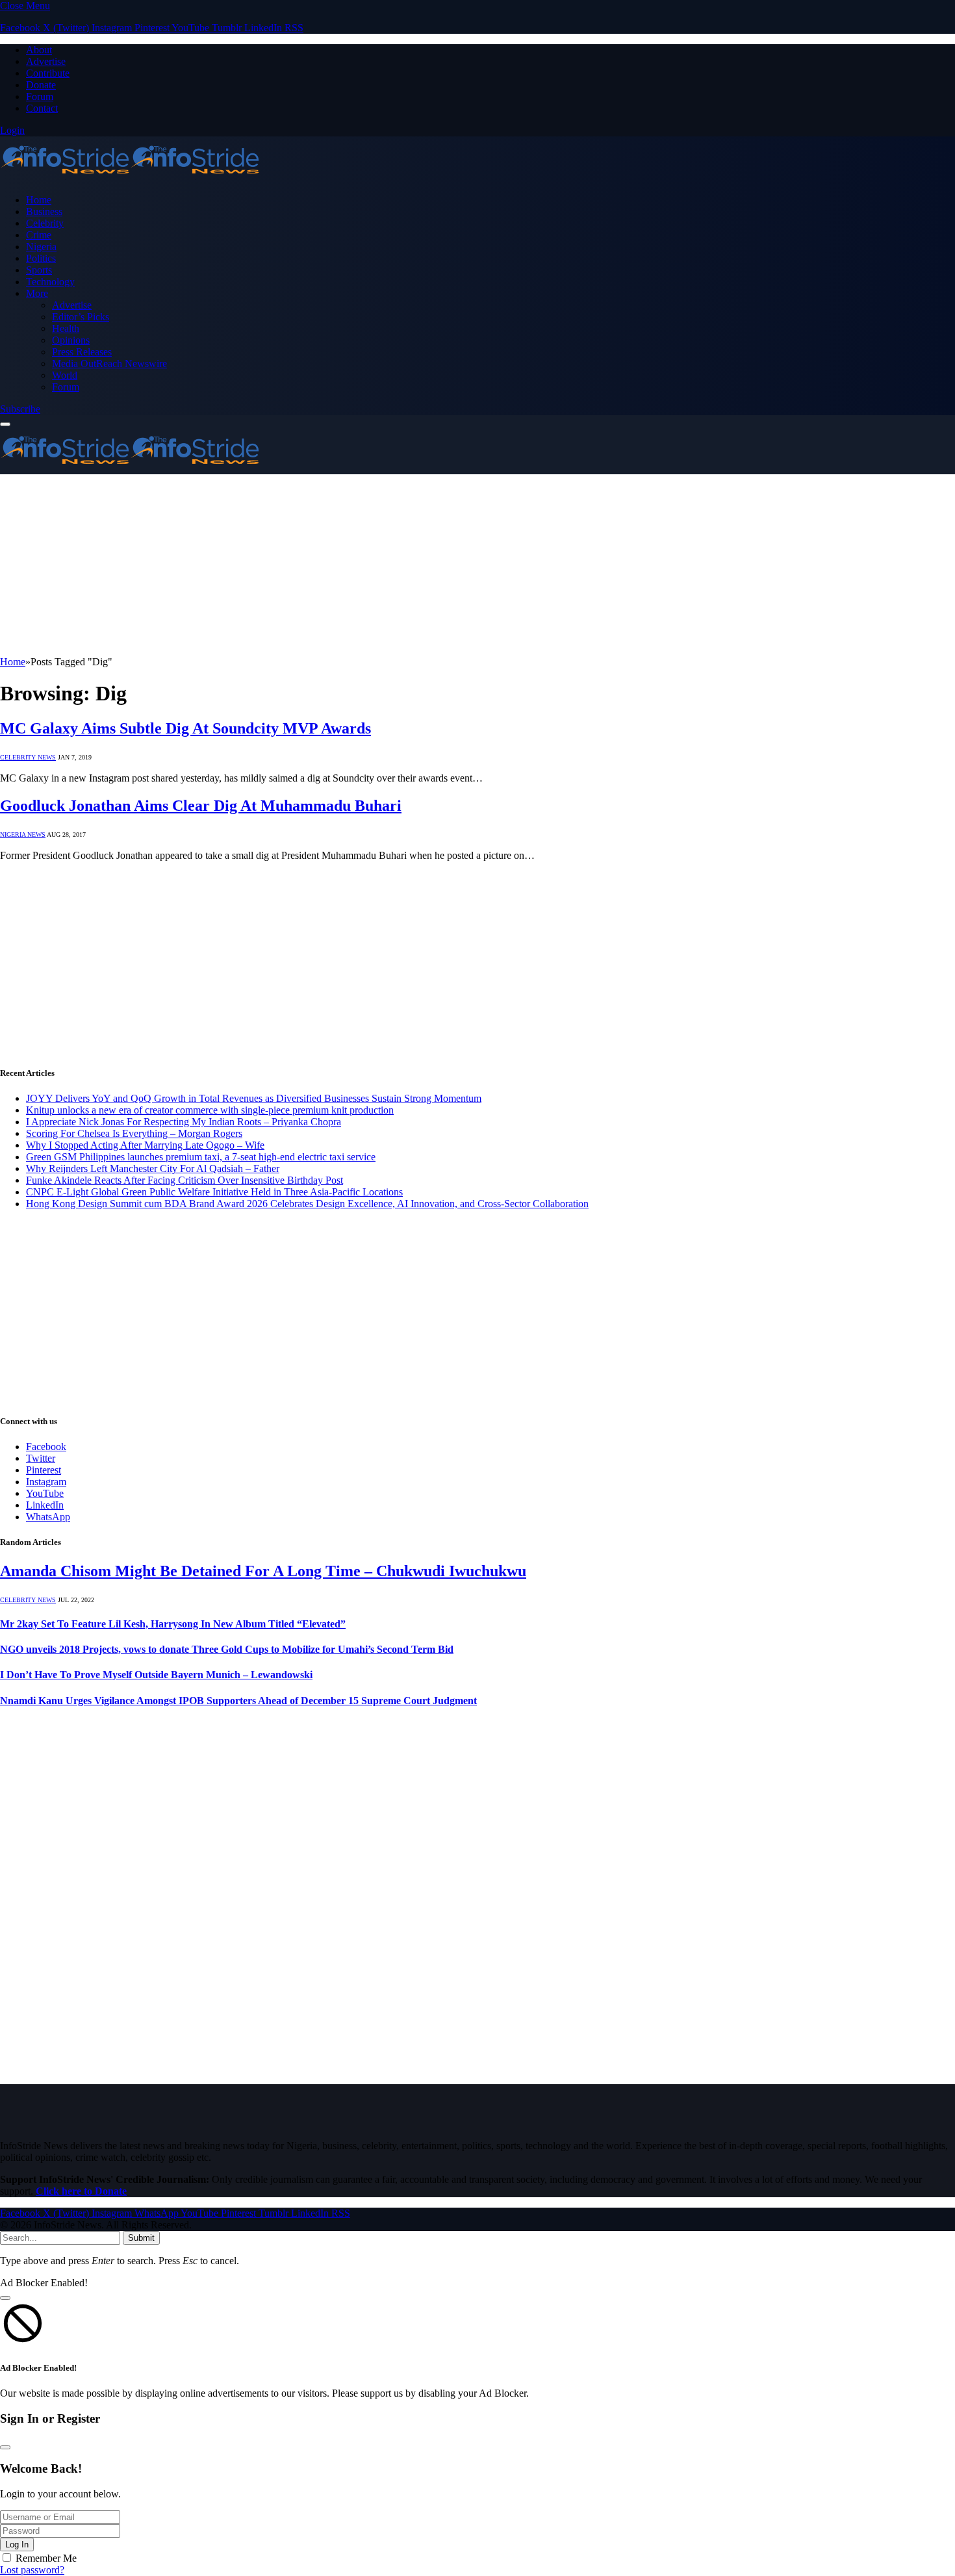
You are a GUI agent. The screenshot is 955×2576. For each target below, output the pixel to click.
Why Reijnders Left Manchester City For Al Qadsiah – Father (153, 1168)
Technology (50, 282)
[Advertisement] (390, 565)
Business (44, 211)
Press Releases (82, 352)
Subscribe (20, 409)
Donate (41, 85)
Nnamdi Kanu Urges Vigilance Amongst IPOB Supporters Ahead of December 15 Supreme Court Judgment (238, 1701)
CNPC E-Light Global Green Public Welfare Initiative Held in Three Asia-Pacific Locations (214, 1192)
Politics (41, 258)
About (39, 50)
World (65, 375)
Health (66, 328)
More (37, 293)
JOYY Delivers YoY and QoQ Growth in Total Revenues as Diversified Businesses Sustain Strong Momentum (254, 1098)
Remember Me (46, 2558)
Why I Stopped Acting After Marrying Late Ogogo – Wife (145, 1145)
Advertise (46, 61)
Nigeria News (23, 835)
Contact (42, 108)
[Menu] (5, 424)
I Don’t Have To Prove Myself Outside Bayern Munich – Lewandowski (156, 1675)
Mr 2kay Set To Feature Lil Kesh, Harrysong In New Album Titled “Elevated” (173, 1624)
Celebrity (45, 223)
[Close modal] (5, 2298)
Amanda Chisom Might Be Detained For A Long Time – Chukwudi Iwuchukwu (263, 1571)
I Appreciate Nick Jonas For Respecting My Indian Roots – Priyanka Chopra (184, 1122)
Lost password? (32, 2570)
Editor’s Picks (81, 317)
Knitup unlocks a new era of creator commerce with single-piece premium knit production (210, 1110)
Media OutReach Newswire (109, 363)
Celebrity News (28, 757)
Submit (141, 2238)
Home (39, 200)
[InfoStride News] (130, 178)
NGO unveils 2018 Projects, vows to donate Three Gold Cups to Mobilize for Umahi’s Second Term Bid (227, 1649)
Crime (39, 235)
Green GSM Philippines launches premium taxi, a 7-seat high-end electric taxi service (201, 1157)
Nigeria (41, 247)
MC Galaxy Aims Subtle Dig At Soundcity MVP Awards (185, 728)
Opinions (71, 340)
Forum (40, 96)
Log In (17, 2544)
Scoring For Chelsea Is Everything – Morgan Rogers (134, 1133)
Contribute (48, 73)
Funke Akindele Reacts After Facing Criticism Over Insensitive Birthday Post (185, 1180)
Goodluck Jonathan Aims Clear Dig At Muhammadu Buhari (201, 806)
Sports (39, 270)
